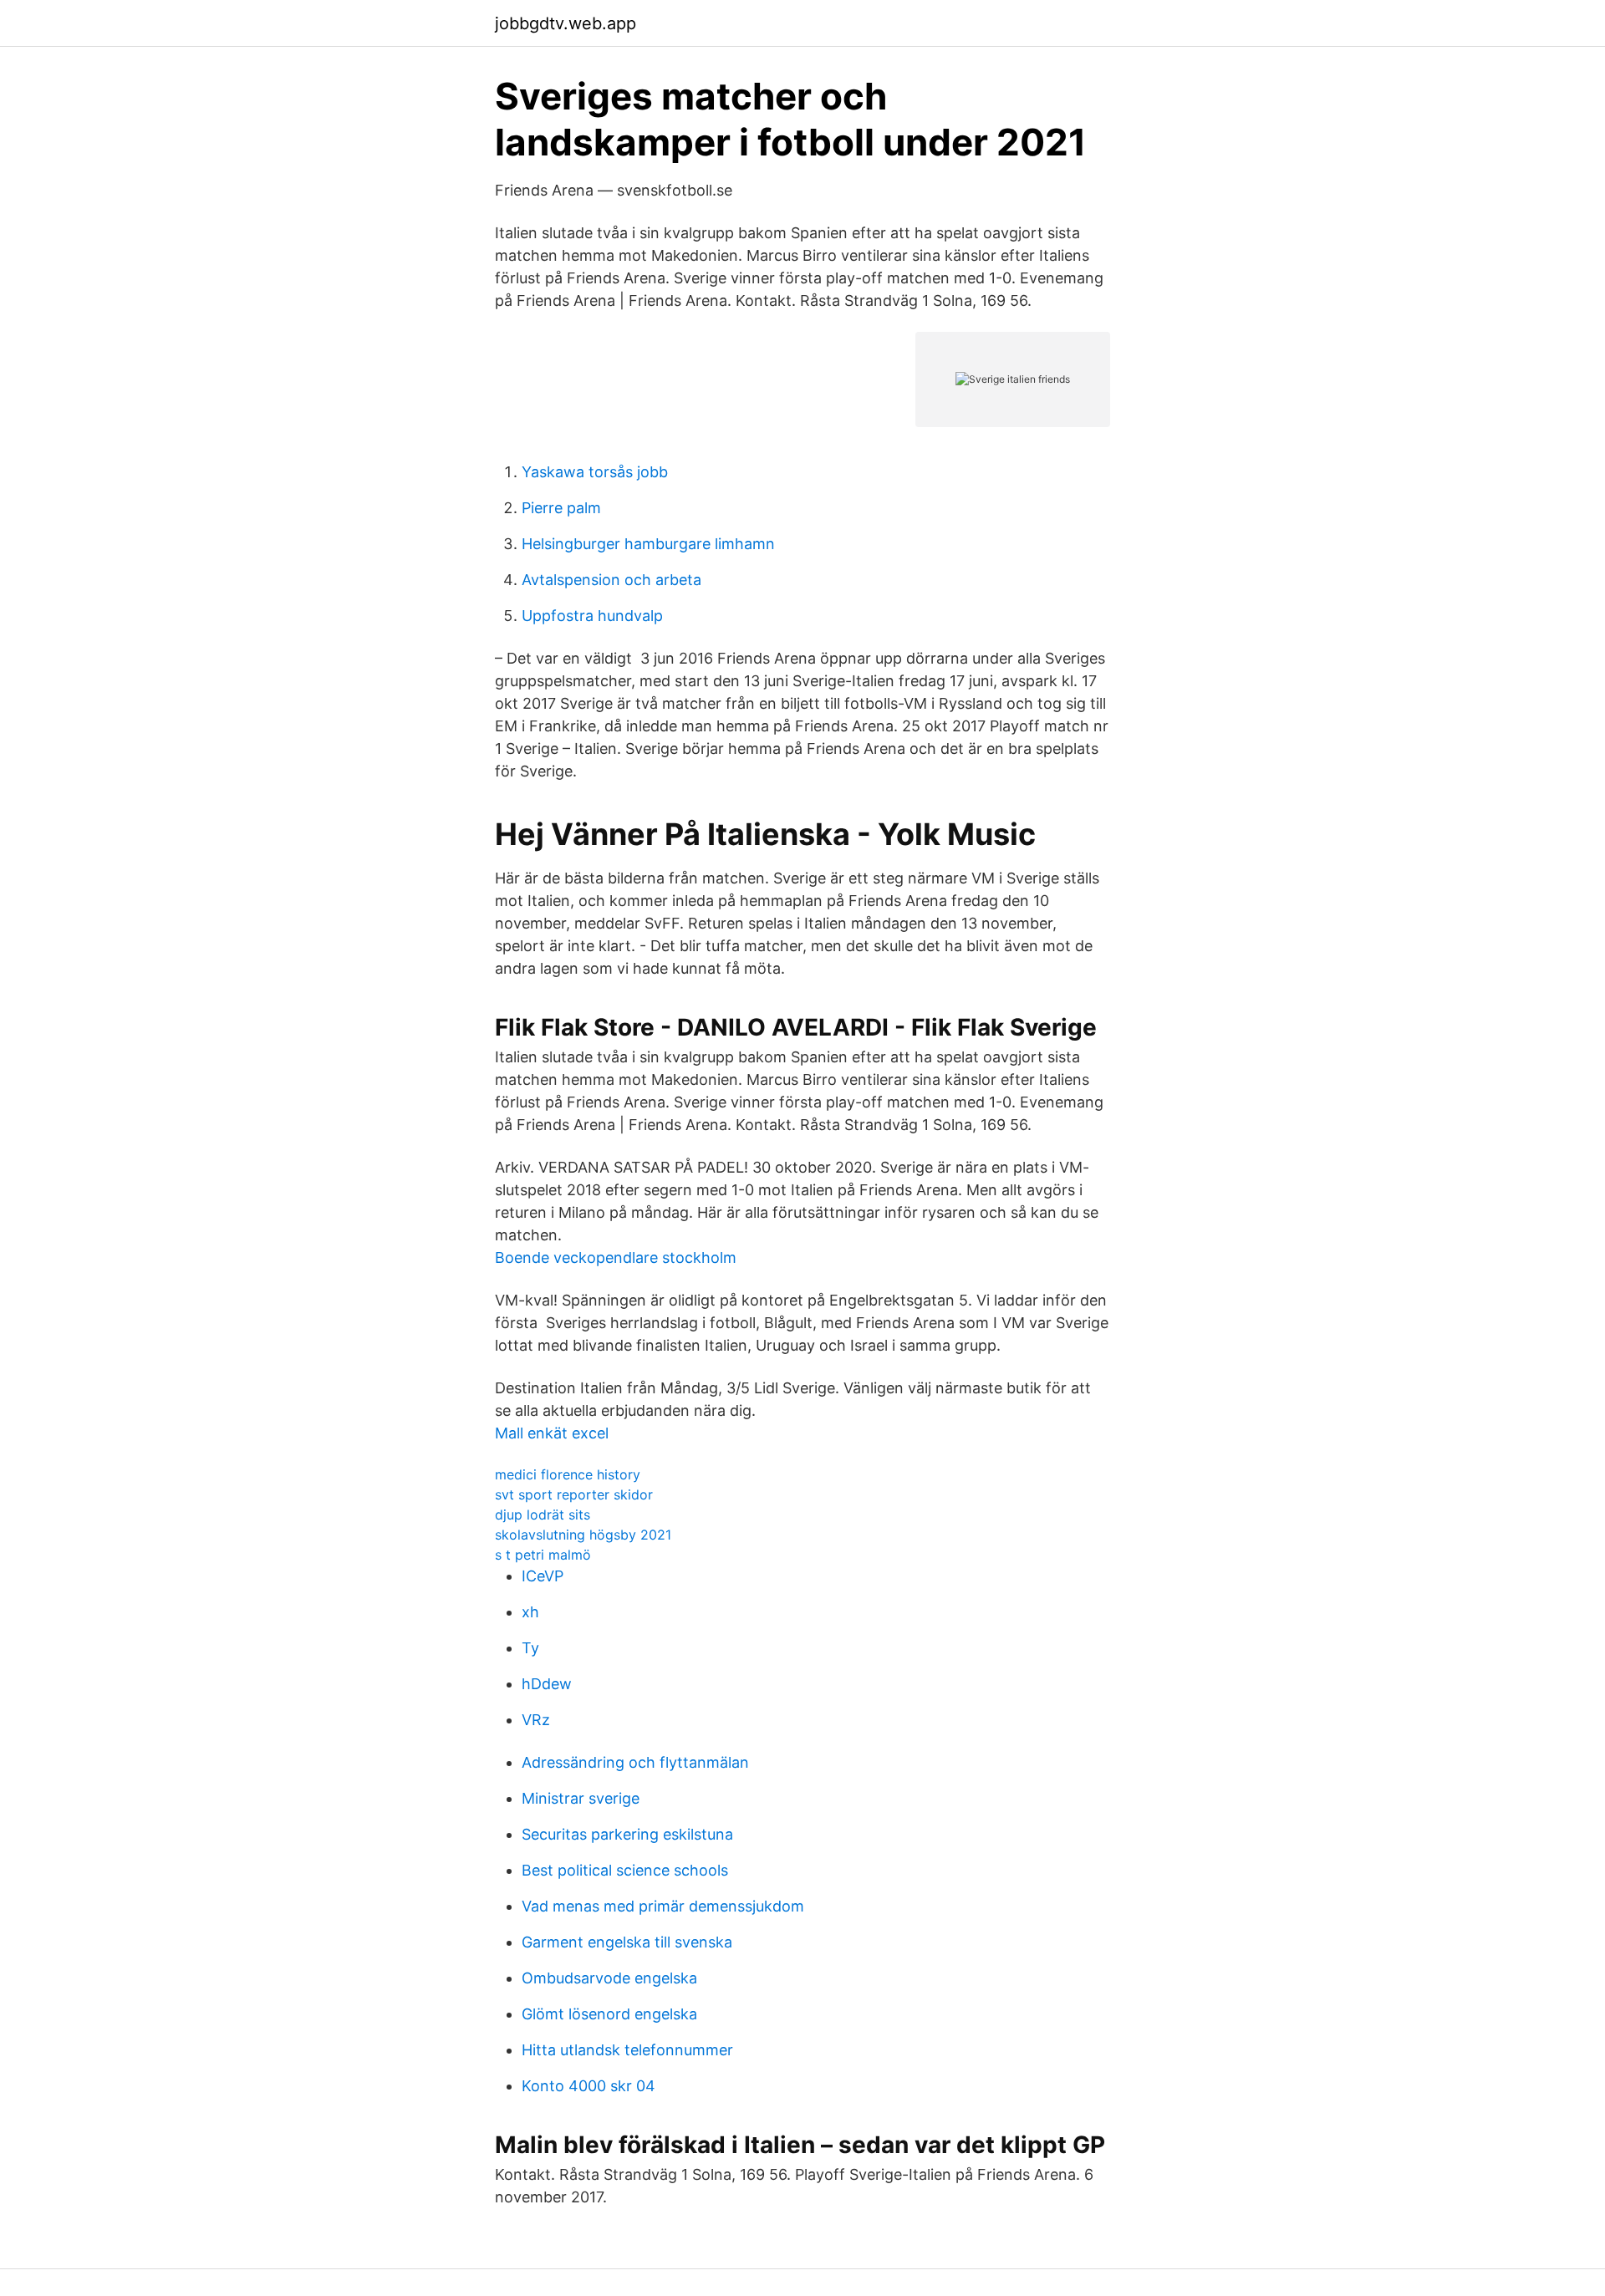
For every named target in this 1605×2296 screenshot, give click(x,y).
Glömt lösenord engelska (609, 2014)
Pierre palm (561, 508)
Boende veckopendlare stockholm (616, 1257)
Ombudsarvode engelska (609, 1978)
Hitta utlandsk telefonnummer (627, 2050)
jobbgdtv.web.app (566, 23)
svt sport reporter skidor (574, 1494)
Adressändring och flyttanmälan (635, 1762)
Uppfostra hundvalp (592, 616)
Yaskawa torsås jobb (595, 472)
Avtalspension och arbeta (611, 580)
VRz (536, 1720)
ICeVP (543, 1576)
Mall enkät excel (552, 1433)
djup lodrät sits (543, 1515)
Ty (530, 1648)
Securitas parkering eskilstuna (627, 1834)
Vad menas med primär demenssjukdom (663, 1906)
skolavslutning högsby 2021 (583, 1535)
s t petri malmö (543, 1555)
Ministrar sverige (581, 1798)
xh (530, 1612)
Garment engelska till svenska (627, 1942)
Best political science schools (625, 1870)
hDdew (547, 1684)
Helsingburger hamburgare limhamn (648, 544)
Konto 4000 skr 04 (588, 2086)
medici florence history (568, 1474)
